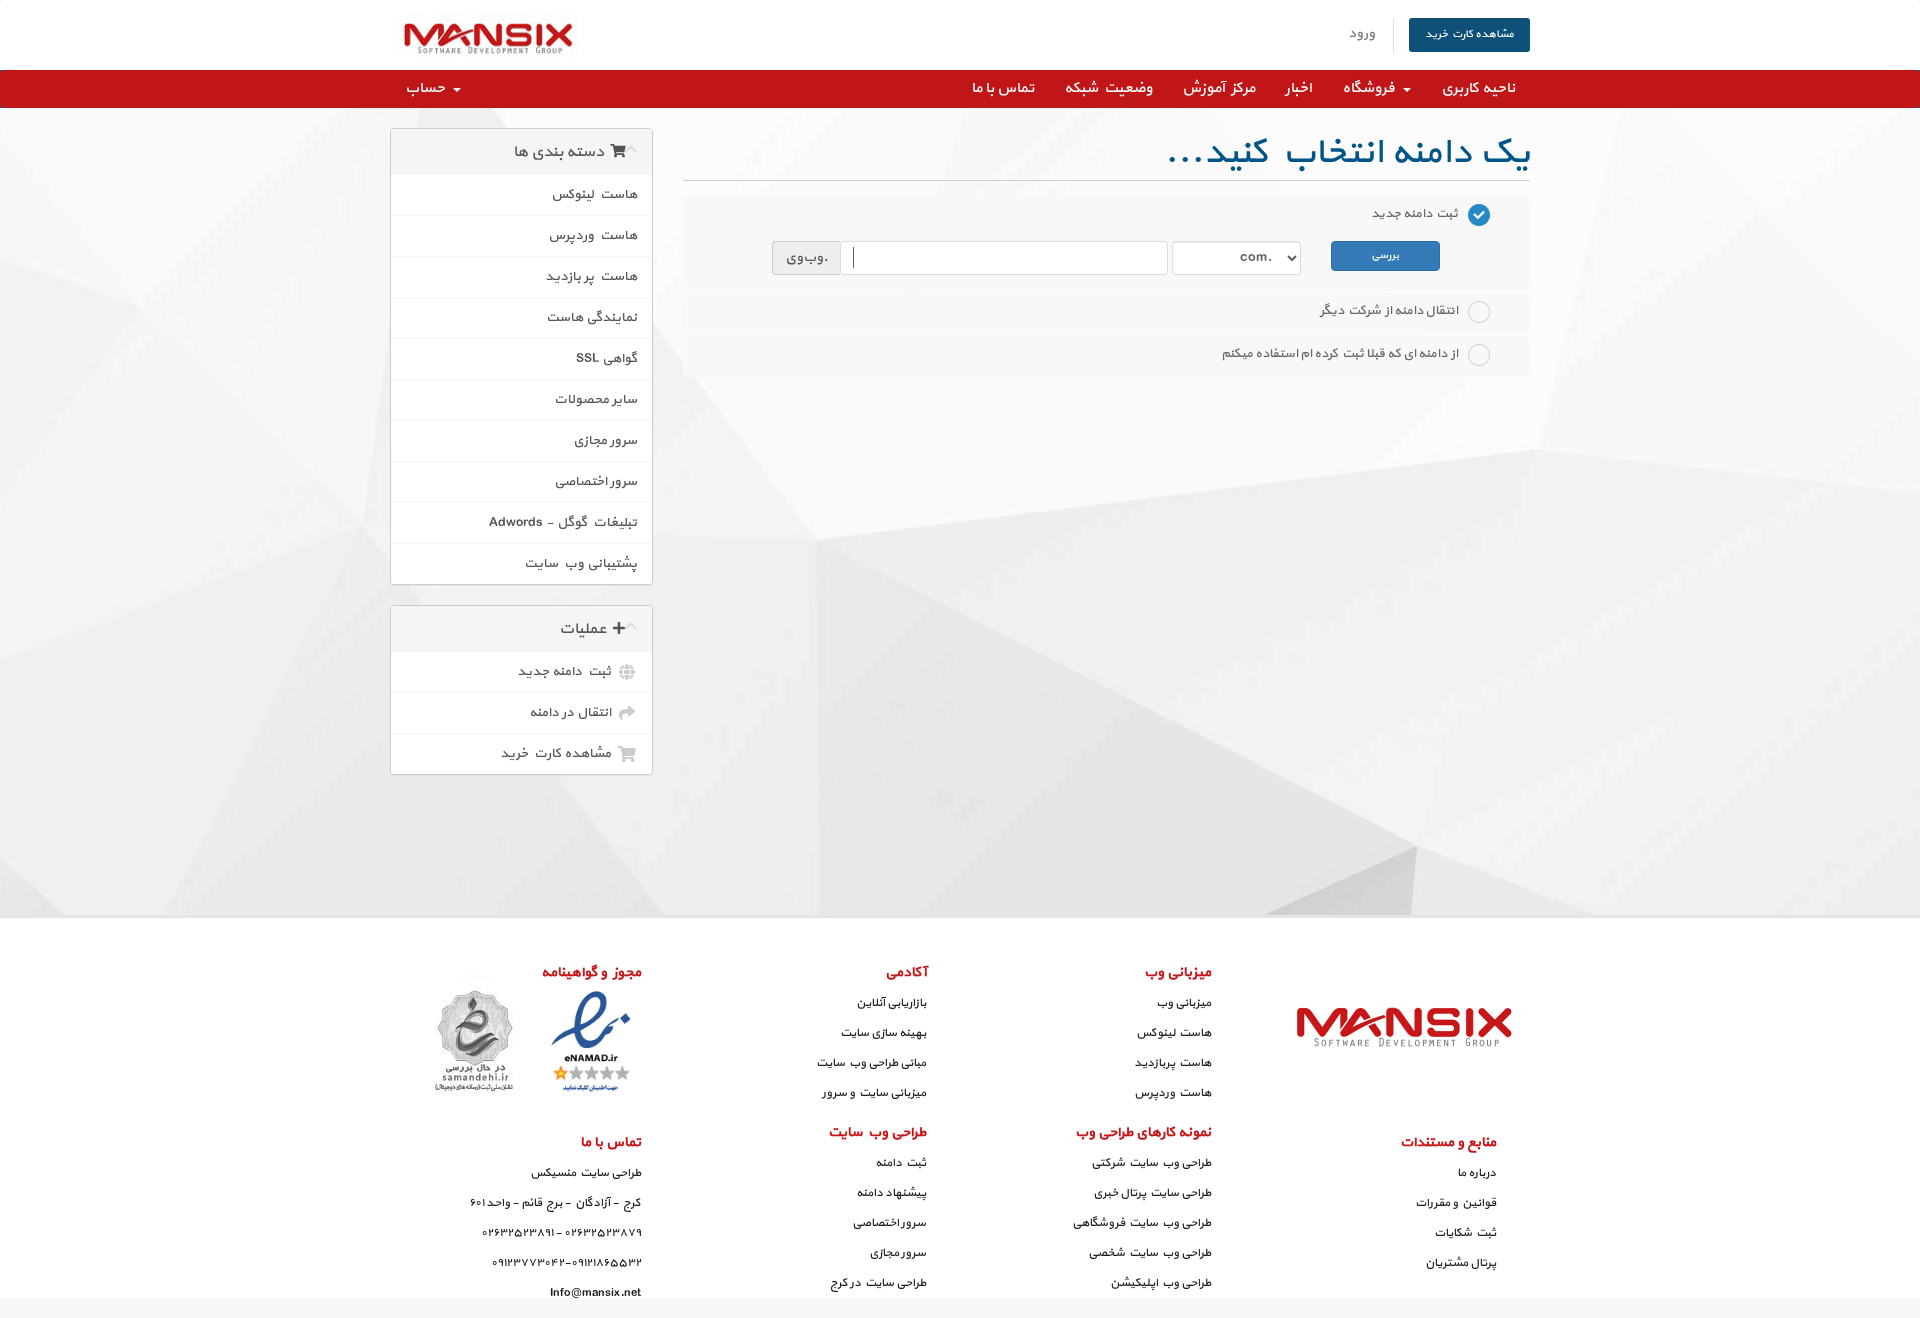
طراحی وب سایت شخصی (1149, 1253)
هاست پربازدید (1172, 1063)
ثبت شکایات (1465, 1233)
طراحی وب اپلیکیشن (1160, 1283)
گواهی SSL (606, 358)
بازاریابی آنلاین (891, 1003)
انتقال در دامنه (573, 712)
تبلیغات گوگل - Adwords (563, 522)
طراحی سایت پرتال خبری (1152, 1193)
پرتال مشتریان (1460, 1263)
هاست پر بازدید (591, 276)
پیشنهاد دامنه (891, 1193)
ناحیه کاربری (1478, 88)
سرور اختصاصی (595, 481)
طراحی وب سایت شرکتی (1151, 1163)
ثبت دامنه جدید (567, 671)
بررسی (1385, 255)
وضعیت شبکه (1108, 88)
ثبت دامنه (900, 1163)
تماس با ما (1002, 88)
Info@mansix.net (595, 1293)
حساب (428, 88)
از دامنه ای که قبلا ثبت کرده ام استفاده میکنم (1339, 354)
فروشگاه (1371, 88)
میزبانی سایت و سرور (874, 1093)
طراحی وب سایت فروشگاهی (1141, 1223)
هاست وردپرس (592, 235)
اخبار (1298, 88)
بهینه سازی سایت (883, 1033)
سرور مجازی (605, 440)
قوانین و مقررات (1455, 1203)
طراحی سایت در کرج (878, 1283)
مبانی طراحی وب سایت (871, 1063)
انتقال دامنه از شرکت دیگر (1389, 311)
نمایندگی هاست (591, 317)
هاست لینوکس (594, 194)
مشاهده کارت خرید (1469, 34)
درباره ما (1476, 1173)
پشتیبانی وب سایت (580, 563)
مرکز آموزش (1218, 88)
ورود (1361, 33)
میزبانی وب (1183, 1003)
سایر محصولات (595, 399)
